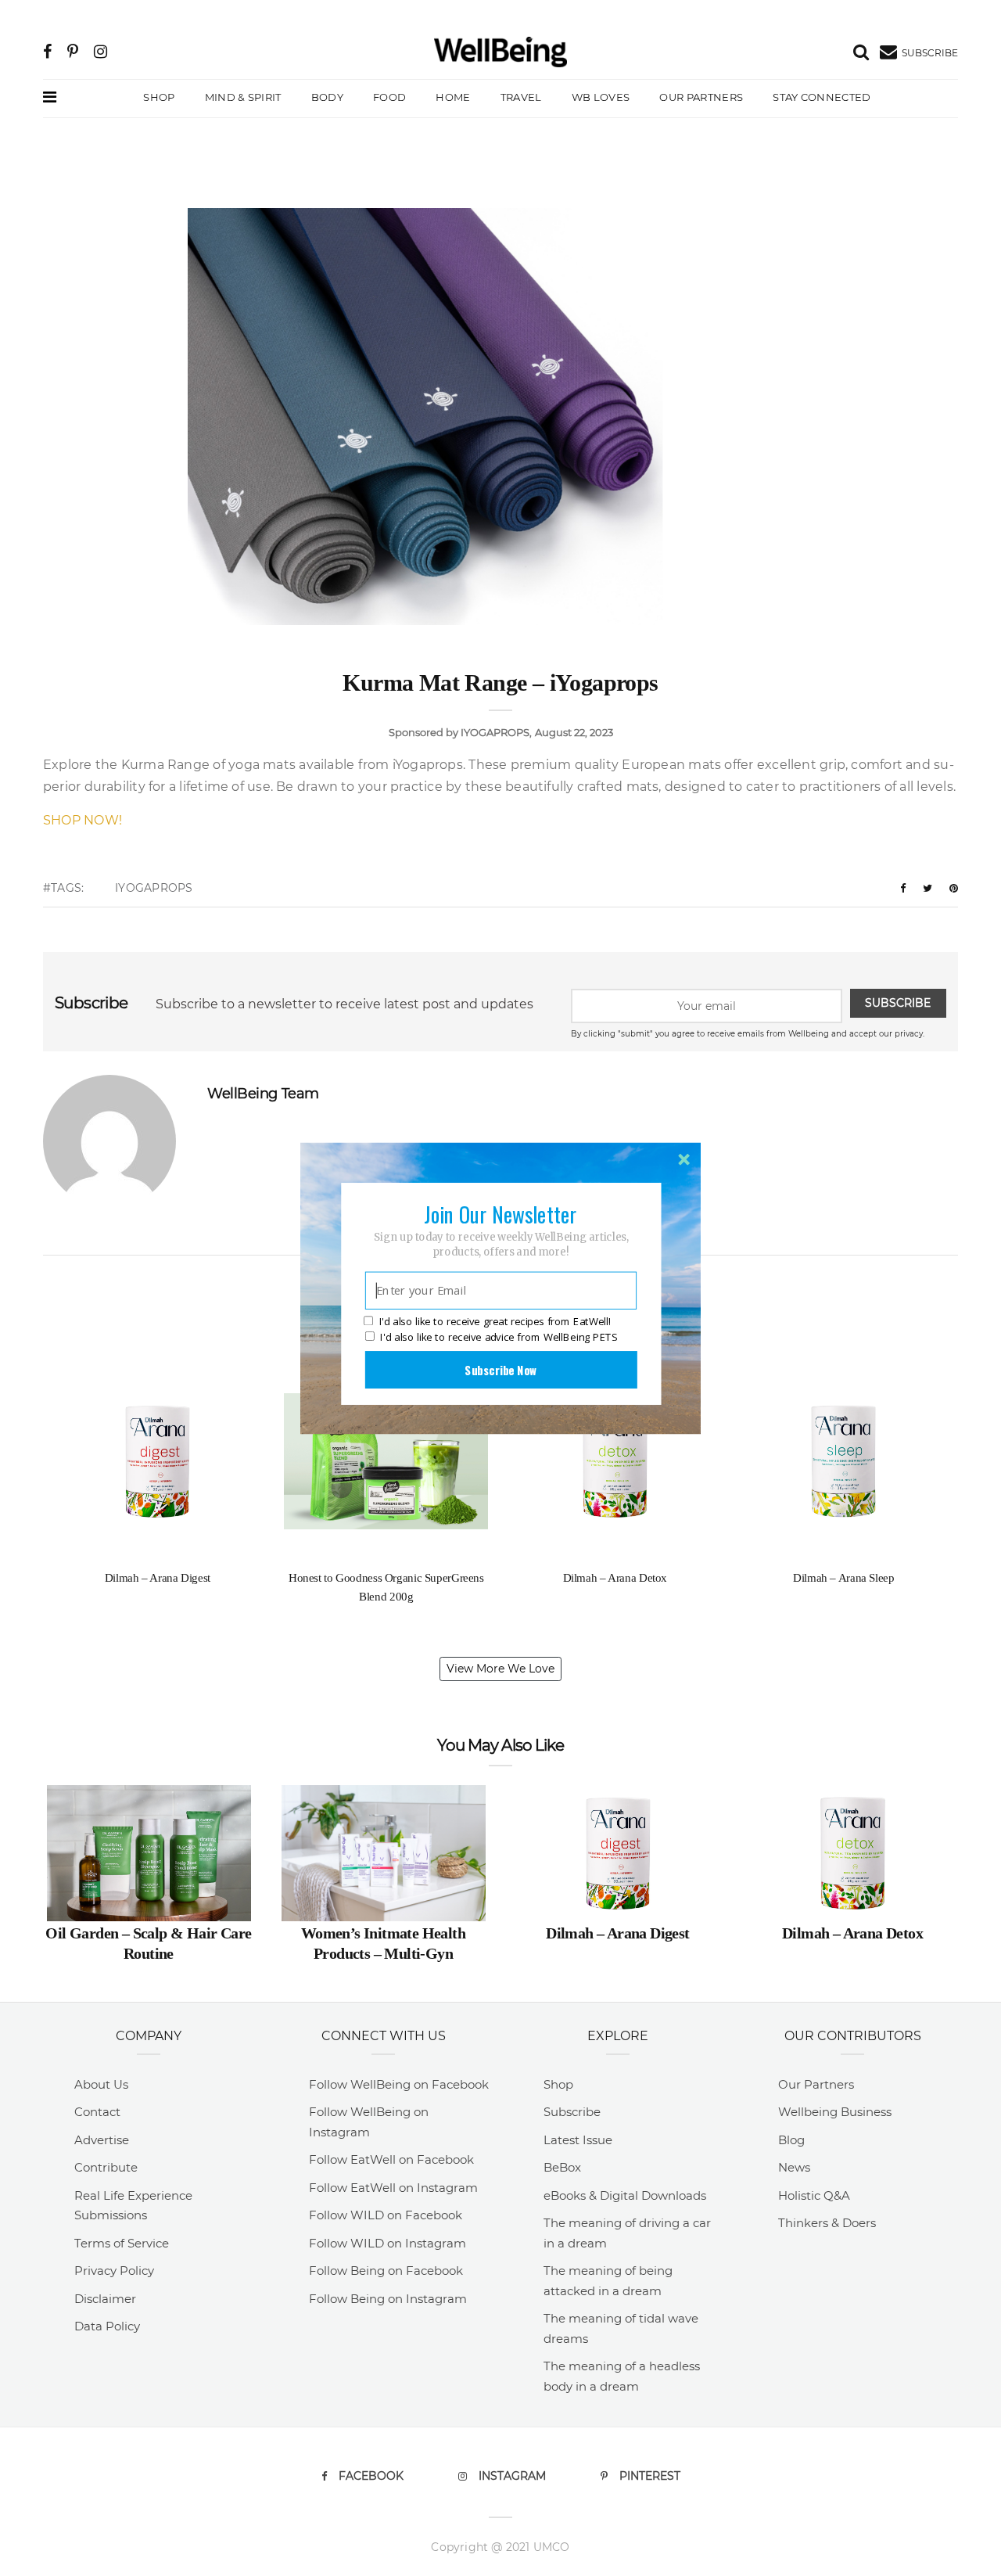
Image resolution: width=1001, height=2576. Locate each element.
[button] (500, 1213)
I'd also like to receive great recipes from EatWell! (495, 1321)
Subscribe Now (500, 1369)
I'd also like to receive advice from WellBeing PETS (499, 1337)
